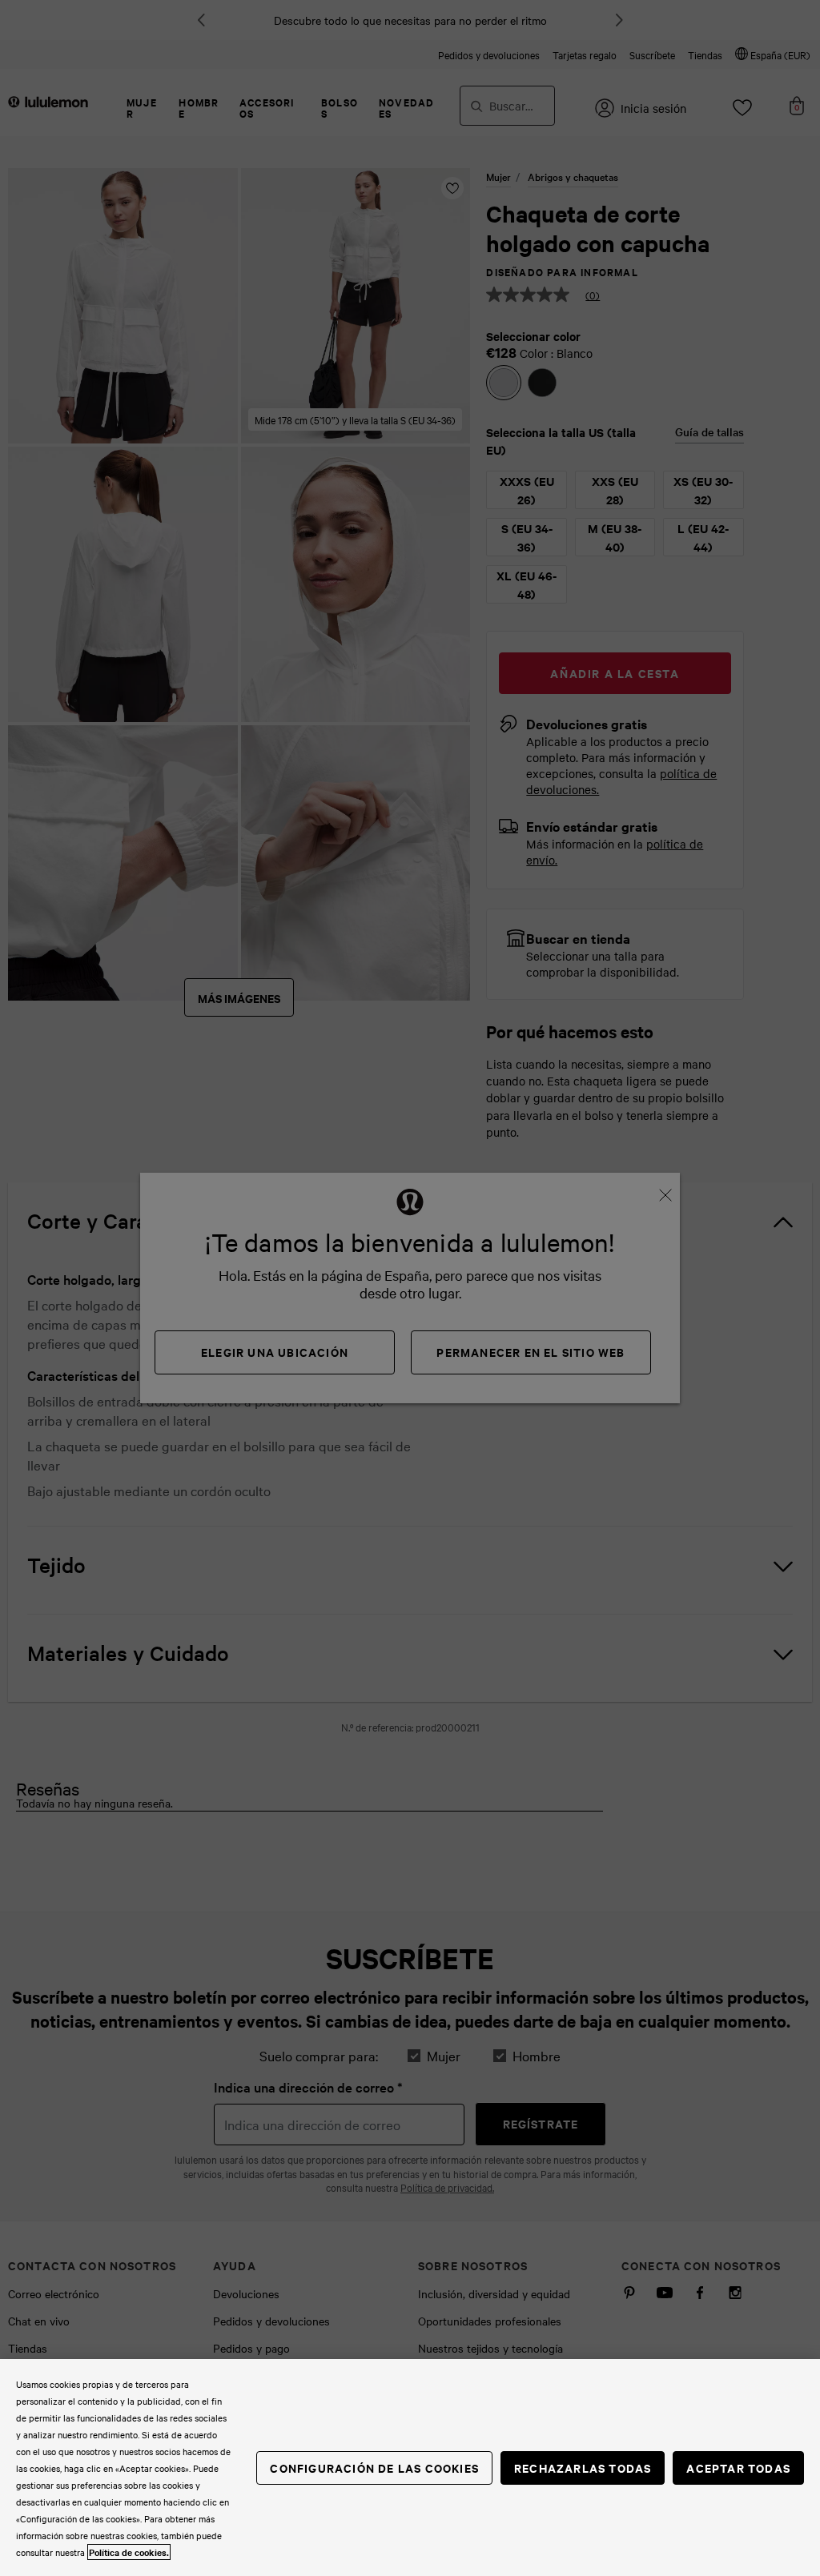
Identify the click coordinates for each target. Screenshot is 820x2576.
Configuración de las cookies (374, 2468)
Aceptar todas (738, 2468)
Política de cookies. (129, 2552)
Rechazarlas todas (583, 2468)
